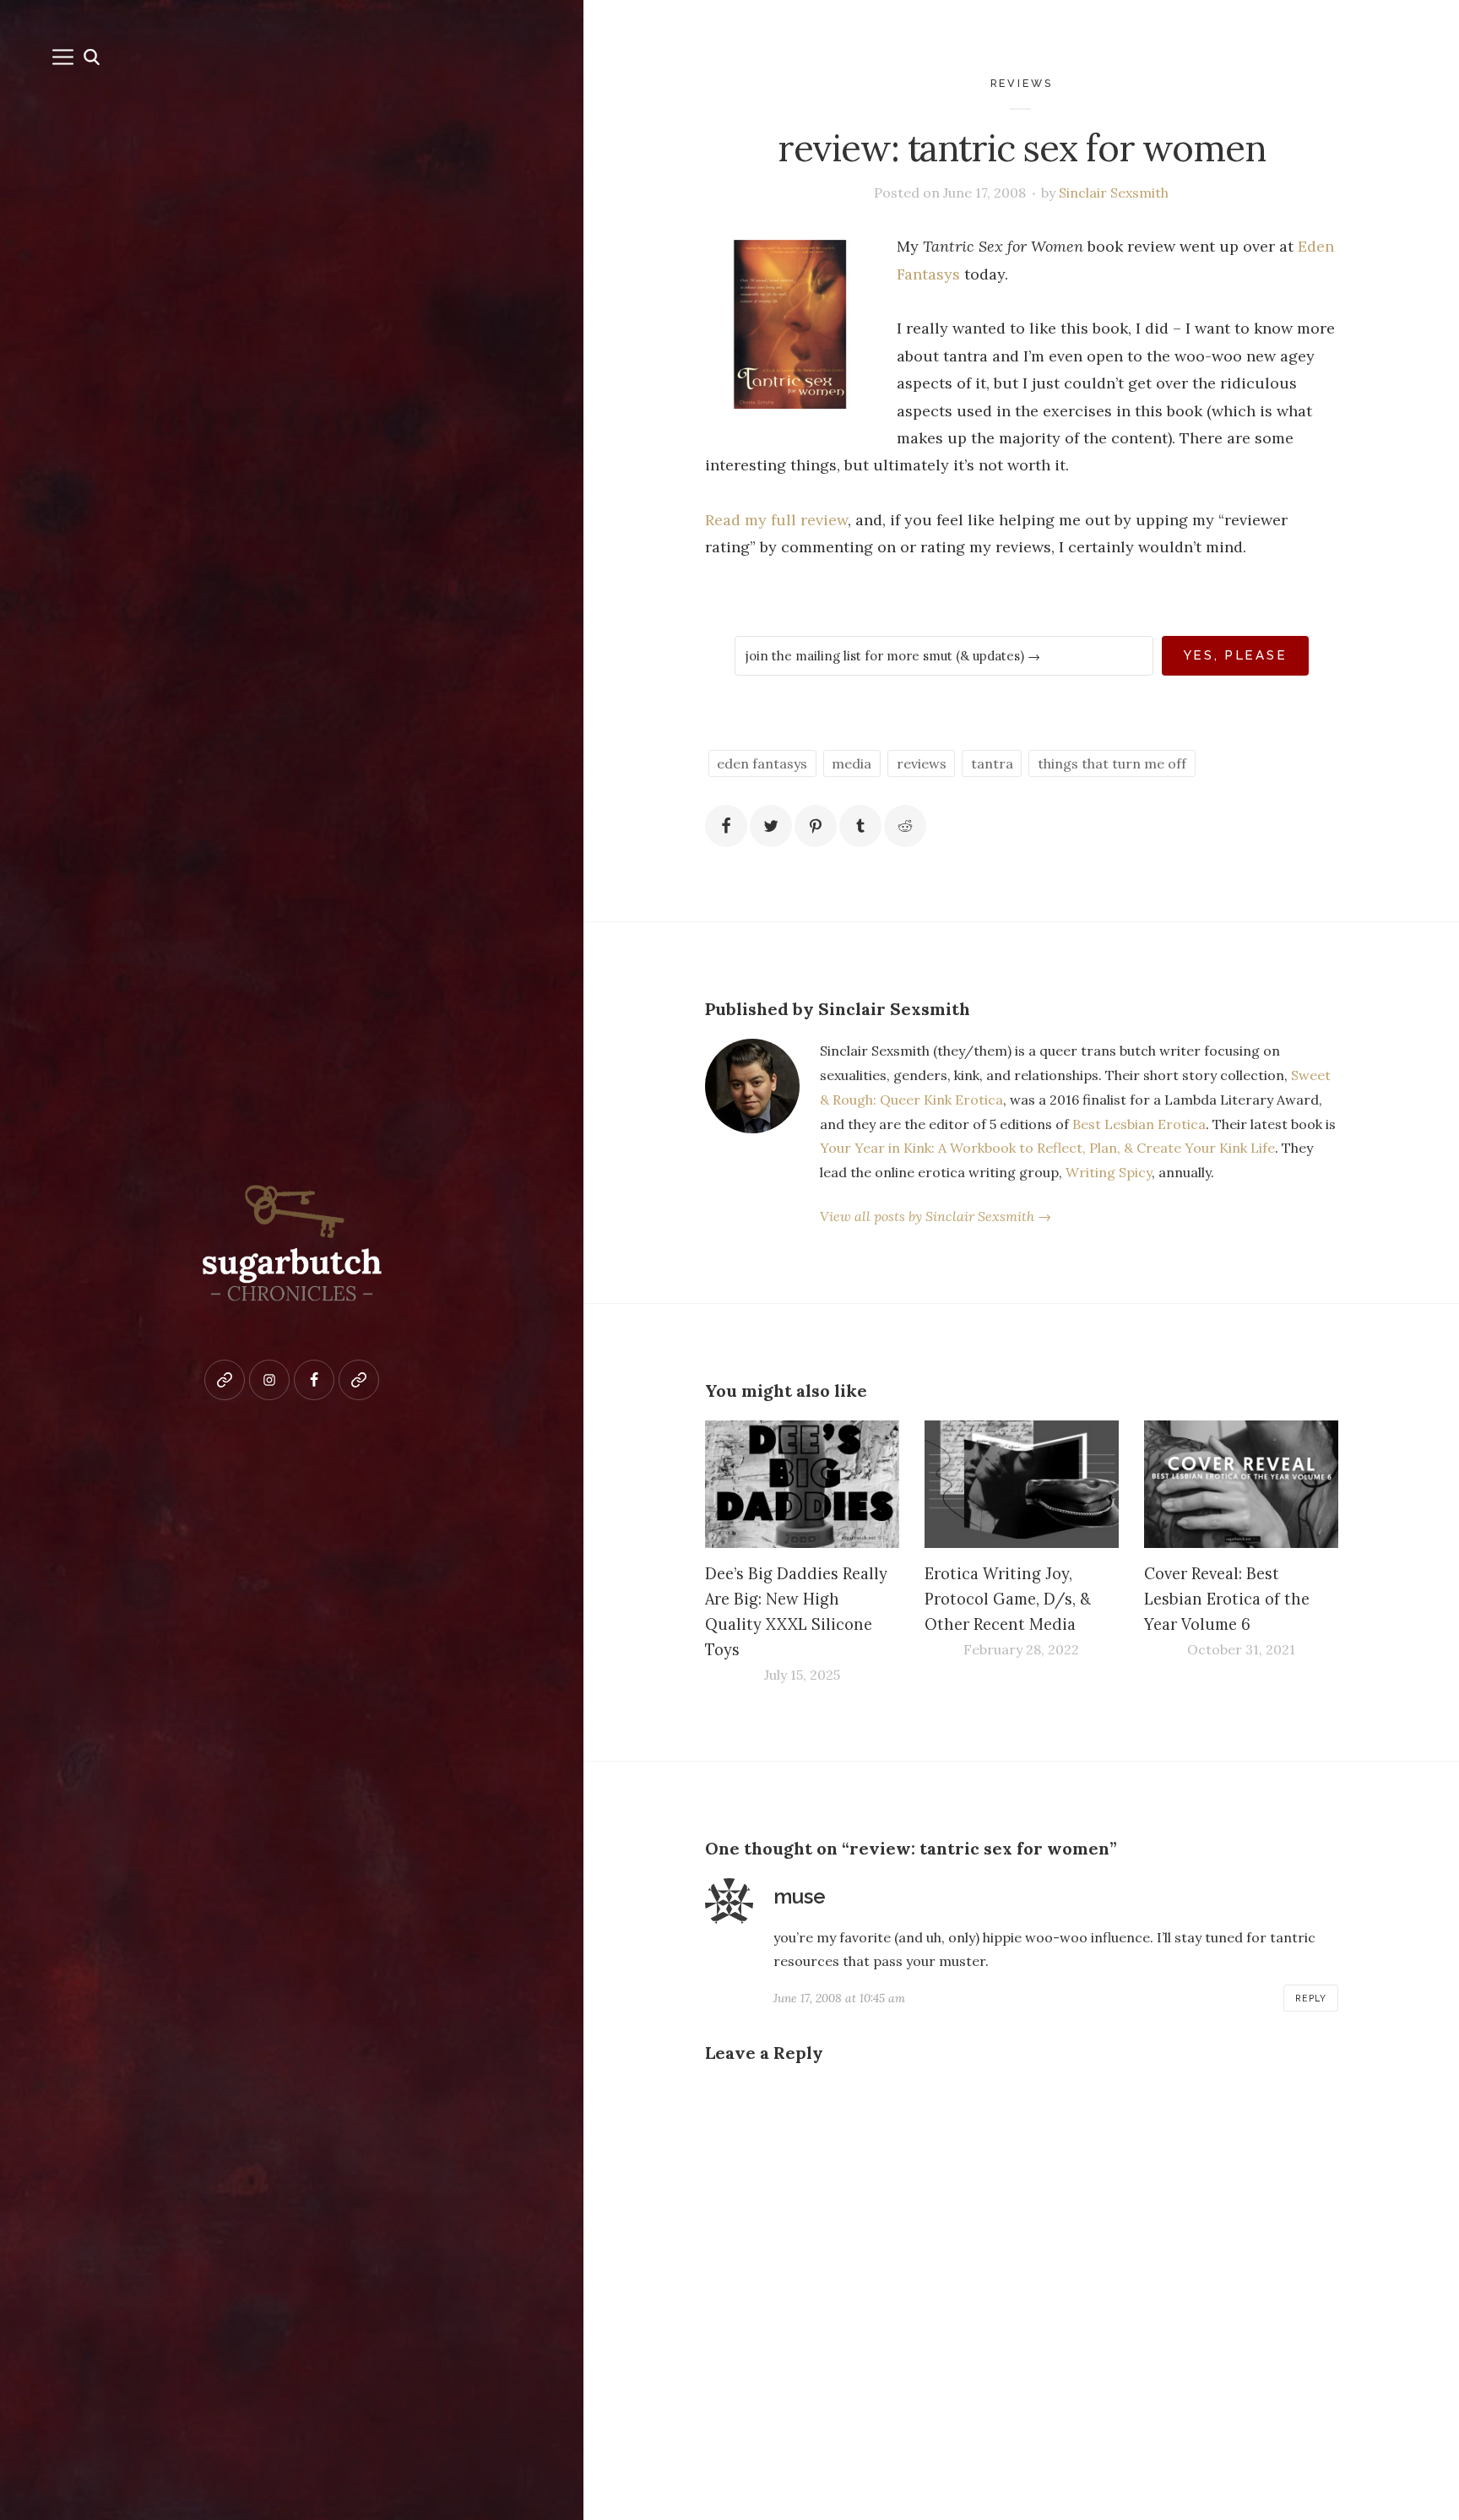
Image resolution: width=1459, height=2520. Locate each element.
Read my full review (776, 520)
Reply (1311, 1998)
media (852, 763)
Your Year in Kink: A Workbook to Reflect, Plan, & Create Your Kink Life (1047, 1148)
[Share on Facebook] (726, 826)
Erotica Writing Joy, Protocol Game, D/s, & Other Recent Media (1008, 1599)
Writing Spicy (1109, 1172)
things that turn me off (1112, 763)
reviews (1022, 83)
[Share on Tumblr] (860, 826)
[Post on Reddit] (905, 826)
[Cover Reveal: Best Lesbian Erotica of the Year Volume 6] (1241, 1485)
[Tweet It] (771, 826)
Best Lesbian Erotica (1139, 1124)
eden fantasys (762, 763)
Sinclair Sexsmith (1114, 193)
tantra (992, 763)
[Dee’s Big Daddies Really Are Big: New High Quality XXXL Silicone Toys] (802, 1485)
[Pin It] (816, 826)
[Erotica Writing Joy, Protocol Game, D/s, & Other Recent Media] (1022, 1485)
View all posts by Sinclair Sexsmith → (936, 1216)
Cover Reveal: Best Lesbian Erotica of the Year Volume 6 (1227, 1599)
